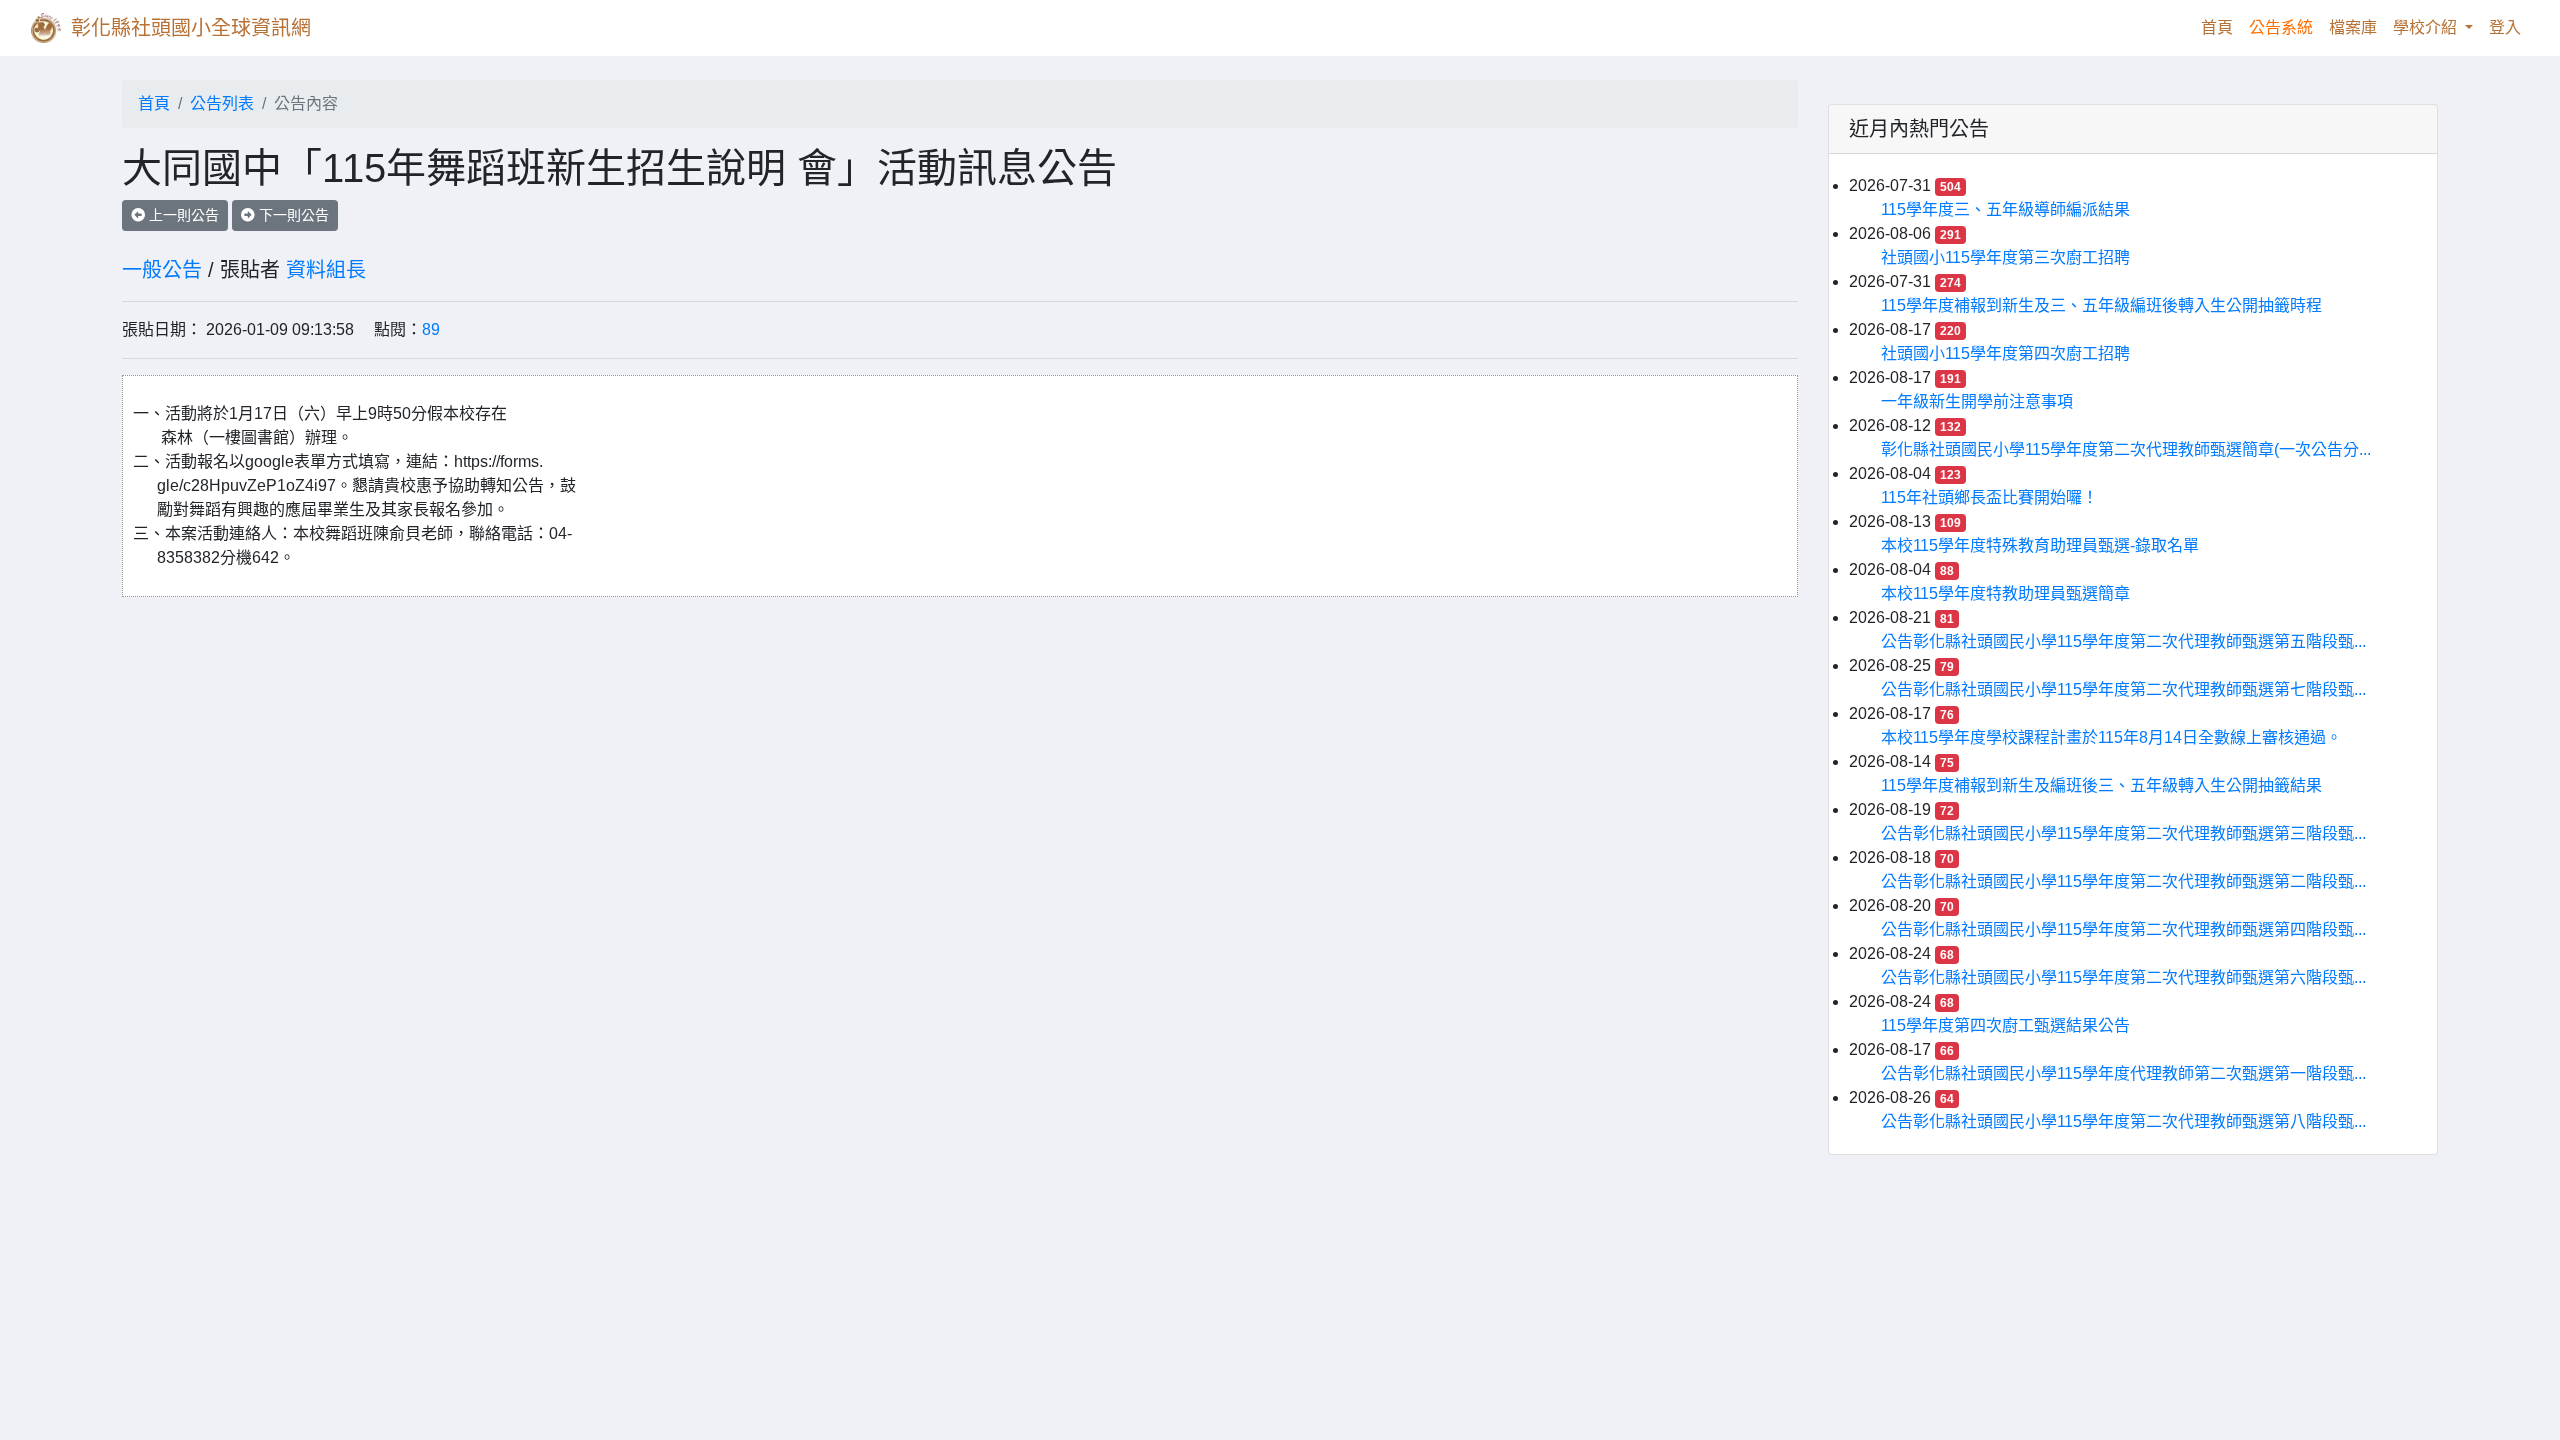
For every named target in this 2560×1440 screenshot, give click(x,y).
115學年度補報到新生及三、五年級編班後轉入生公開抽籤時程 (2101, 305)
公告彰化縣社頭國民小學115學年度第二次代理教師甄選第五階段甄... (2123, 641)
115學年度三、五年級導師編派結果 (2005, 209)
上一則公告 (182, 215)
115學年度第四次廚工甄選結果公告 (2005, 1025)
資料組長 (326, 270)
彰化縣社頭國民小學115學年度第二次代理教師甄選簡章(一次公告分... (2126, 449)
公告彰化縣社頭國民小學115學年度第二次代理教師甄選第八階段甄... (2123, 1121)
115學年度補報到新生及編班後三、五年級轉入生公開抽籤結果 (2101, 785)
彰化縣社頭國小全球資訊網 (191, 28)
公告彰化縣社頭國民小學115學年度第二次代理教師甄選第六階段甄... (2123, 977)
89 (431, 329)
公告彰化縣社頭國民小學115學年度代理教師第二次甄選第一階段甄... (2123, 1073)
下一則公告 (292, 215)
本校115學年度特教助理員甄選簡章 (2005, 593)
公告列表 (222, 103)
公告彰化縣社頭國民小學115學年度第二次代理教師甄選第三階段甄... (2123, 833)
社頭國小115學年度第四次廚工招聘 (2005, 353)
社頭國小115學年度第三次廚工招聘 (2005, 257)
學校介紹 (2427, 27)
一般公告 (162, 270)
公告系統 (2281, 27)
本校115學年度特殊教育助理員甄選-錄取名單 (2040, 545)
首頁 (2221, 27)
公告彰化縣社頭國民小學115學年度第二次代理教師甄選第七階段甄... (2123, 689)
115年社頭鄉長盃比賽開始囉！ (1989, 497)
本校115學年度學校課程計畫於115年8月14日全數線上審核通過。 (2111, 737)
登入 (2505, 27)
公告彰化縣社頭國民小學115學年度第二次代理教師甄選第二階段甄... (2123, 881)
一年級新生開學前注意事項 (1977, 401)
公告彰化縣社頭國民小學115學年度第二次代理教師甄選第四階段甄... (2123, 929)
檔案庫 (2353, 27)
